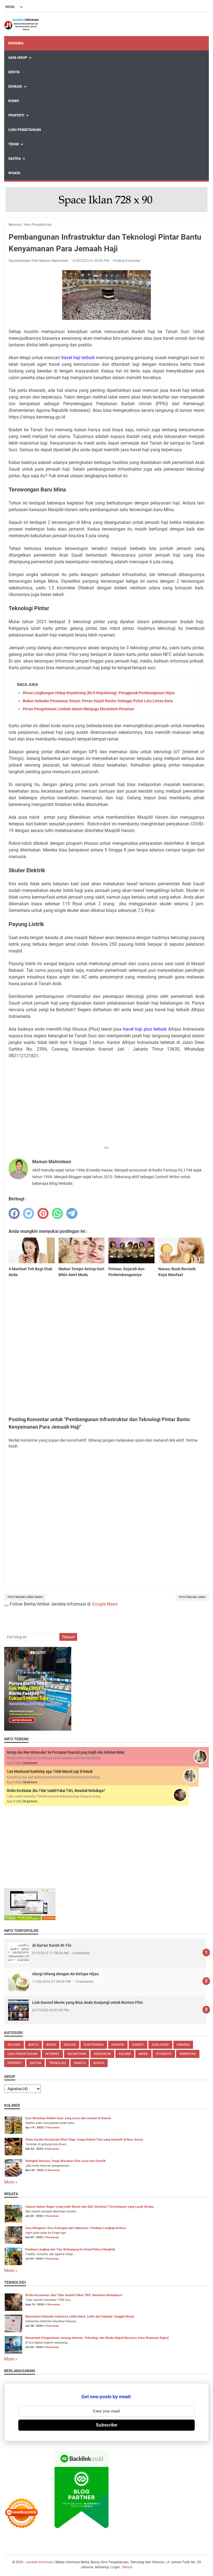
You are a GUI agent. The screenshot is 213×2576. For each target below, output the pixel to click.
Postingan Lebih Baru (25, 1597)
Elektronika (94, 2045)
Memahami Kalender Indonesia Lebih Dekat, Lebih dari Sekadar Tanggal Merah (80, 2317)
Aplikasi (14, 2045)
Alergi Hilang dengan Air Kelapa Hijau (65, 1974)
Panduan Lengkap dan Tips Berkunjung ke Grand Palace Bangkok (70, 2249)
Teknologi (58, 2063)
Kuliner (125, 2054)
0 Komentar (52, 2127)
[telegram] (72, 1213)
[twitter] (29, 1213)
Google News (105, 1604)
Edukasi (15, 87)
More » (11, 2182)
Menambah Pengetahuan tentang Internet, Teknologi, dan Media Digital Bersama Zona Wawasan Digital (97, 2338)
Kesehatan (102, 2054)
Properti (16, 115)
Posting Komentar (127, 261)
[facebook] (14, 1213)
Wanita (80, 2063)
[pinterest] (43, 1213)
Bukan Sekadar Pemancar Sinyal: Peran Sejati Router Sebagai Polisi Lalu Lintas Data (98, 701)
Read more (30, 1763)
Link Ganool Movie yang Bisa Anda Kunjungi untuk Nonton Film (88, 2002)
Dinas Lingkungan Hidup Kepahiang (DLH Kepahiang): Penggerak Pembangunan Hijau (99, 693)
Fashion (118, 2045)
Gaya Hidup (18, 58)
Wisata (14, 173)
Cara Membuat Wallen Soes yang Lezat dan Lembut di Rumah (68, 2118)
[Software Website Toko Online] (30, 1919)
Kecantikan (77, 2054)
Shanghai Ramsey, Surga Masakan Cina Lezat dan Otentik (65, 2161)
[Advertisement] (106, 1104)
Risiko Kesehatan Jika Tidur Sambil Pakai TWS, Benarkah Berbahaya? (56, 1791)
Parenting (188, 2054)
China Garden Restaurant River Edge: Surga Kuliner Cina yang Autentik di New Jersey (84, 2140)
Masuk (127, 2567)
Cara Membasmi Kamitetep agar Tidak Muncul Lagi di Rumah (50, 1771)
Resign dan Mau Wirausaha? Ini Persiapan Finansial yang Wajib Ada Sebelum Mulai (66, 1752)
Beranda (16, 43)
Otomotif (164, 2054)
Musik (143, 2054)
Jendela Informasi (40, 2562)
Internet (52, 2054)
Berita (14, 72)
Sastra (15, 159)
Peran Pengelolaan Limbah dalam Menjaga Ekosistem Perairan (78, 709)
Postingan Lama (192, 1597)
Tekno (14, 144)
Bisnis (14, 101)
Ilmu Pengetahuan (25, 130)
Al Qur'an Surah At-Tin (52, 1945)
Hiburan (183, 2045)
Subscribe (106, 2425)
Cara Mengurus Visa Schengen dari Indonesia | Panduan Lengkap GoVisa (75, 2228)
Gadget (138, 2045)
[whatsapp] (57, 1213)
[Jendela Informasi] (22, 24)
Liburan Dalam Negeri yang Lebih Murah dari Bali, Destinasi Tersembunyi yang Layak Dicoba (89, 2207)
